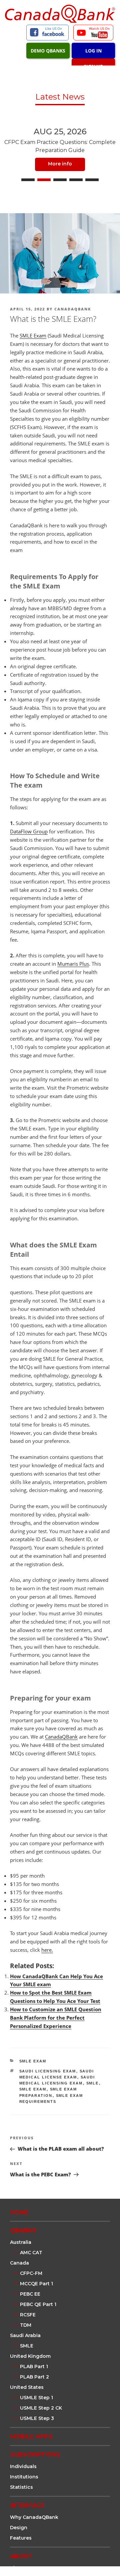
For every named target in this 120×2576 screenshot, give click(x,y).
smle (93, 2083)
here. (47, 1950)
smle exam (33, 2089)
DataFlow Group (29, 831)
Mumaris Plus (73, 964)
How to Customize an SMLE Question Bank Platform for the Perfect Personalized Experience (56, 2018)
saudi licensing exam (48, 2071)
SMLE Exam (33, 335)
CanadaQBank (73, 309)
